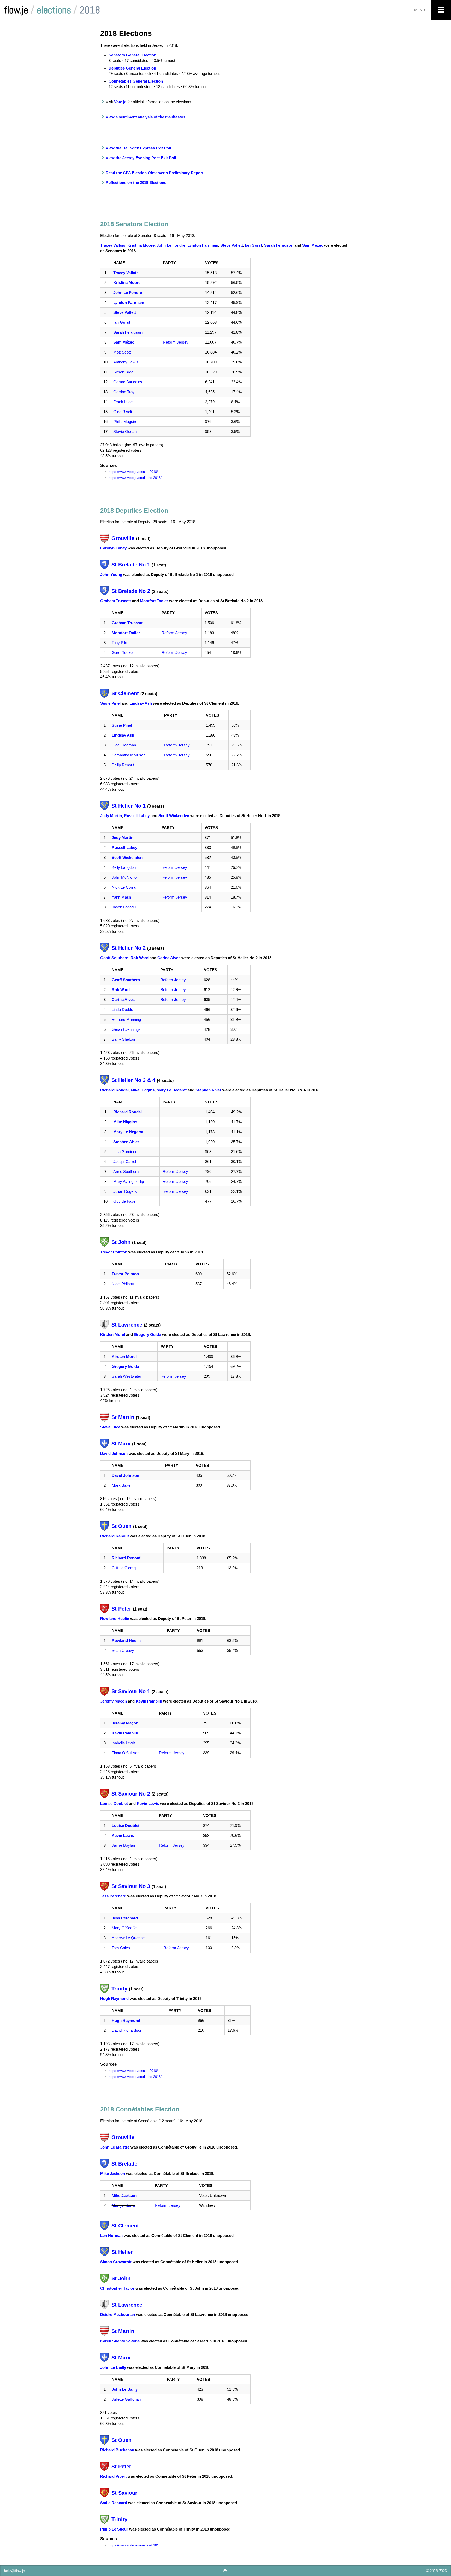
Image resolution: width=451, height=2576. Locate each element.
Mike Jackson (113, 2173)
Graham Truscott (116, 601)
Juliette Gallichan (126, 2399)
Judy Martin (111, 816)
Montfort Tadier (154, 601)
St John (121, 1242)
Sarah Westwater (126, 1376)
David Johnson (114, 1453)
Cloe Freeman (124, 745)
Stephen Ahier (208, 1090)
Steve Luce (110, 1427)
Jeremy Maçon (114, 1701)
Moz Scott (122, 352)
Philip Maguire (125, 422)
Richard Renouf (115, 1536)
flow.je (16, 10)
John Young (111, 574)
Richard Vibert (113, 2476)
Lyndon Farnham (203, 245)
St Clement (125, 693)
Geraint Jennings (126, 1029)
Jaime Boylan (123, 1845)
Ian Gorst (254, 245)
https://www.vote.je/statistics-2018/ (135, 478)
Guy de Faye (124, 1201)
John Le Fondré (171, 245)
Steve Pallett (232, 245)
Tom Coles (121, 1948)
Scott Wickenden (174, 816)
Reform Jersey (176, 342)
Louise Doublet (114, 1804)
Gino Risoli (123, 412)
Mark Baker (122, 1485)
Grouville (123, 538)
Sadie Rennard (114, 2503)
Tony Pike (120, 643)
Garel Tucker (123, 653)
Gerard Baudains (128, 382)
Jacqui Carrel (125, 1162)
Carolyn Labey (113, 548)
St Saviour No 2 (131, 1794)
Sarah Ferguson (279, 245)
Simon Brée (123, 372)
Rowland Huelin (115, 1619)
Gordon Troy (124, 392)
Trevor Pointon (114, 1252)
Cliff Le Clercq (124, 1568)
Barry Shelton (123, 1039)
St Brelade (124, 2164)
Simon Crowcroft (116, 2262)
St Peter (121, 1609)
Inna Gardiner (125, 1152)
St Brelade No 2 (131, 591)
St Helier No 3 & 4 (133, 1080)
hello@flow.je (14, 2571)
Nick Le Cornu (124, 887)
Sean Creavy (123, 1650)
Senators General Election (132, 55)
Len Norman (111, 2235)
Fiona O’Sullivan (126, 1753)
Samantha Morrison (129, 755)
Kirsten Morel (113, 1335)
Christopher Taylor (117, 2288)
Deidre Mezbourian (118, 2315)
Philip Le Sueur (114, 2529)
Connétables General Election (136, 81)
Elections (54, 10)
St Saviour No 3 (131, 1886)
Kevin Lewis (148, 1804)
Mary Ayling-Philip (129, 1181)
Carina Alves (169, 958)
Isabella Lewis (124, 1743)
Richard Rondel (114, 1090)
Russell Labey (137, 816)
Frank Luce (123, 402)
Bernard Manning (126, 1019)
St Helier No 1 (129, 806)
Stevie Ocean (125, 432)
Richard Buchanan (117, 2450)
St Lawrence (127, 1325)
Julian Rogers (125, 1191)
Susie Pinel (110, 703)
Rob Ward (140, 958)
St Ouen (121, 1526)
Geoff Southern (114, 958)
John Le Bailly (113, 2367)
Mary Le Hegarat (172, 1090)
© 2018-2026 (436, 2571)
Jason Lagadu (124, 907)
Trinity (119, 1989)
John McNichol (124, 877)
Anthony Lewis (126, 362)
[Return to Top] (225, 2570)
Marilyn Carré (123, 2205)
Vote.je (120, 102)
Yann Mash (121, 897)
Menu (420, 10)
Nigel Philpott (123, 1284)
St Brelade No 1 (131, 565)
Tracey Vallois (113, 245)
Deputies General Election (132, 68)
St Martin (123, 1417)
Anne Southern (126, 1171)
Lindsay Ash (141, 703)
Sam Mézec (313, 245)
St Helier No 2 (129, 948)
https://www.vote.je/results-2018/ (133, 472)
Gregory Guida (147, 1335)
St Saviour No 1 (131, 1691)
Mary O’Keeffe (124, 1928)
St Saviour (124, 2493)
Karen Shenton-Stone (120, 2341)
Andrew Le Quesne (128, 1938)
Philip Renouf (123, 765)
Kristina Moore (141, 245)
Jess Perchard (113, 1896)
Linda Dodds (122, 1009)
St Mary (121, 1444)
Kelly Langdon (124, 867)
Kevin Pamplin (149, 1701)
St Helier (122, 2252)
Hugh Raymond (114, 1998)
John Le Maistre (115, 2147)
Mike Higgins (143, 1090)
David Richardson (127, 2030)
